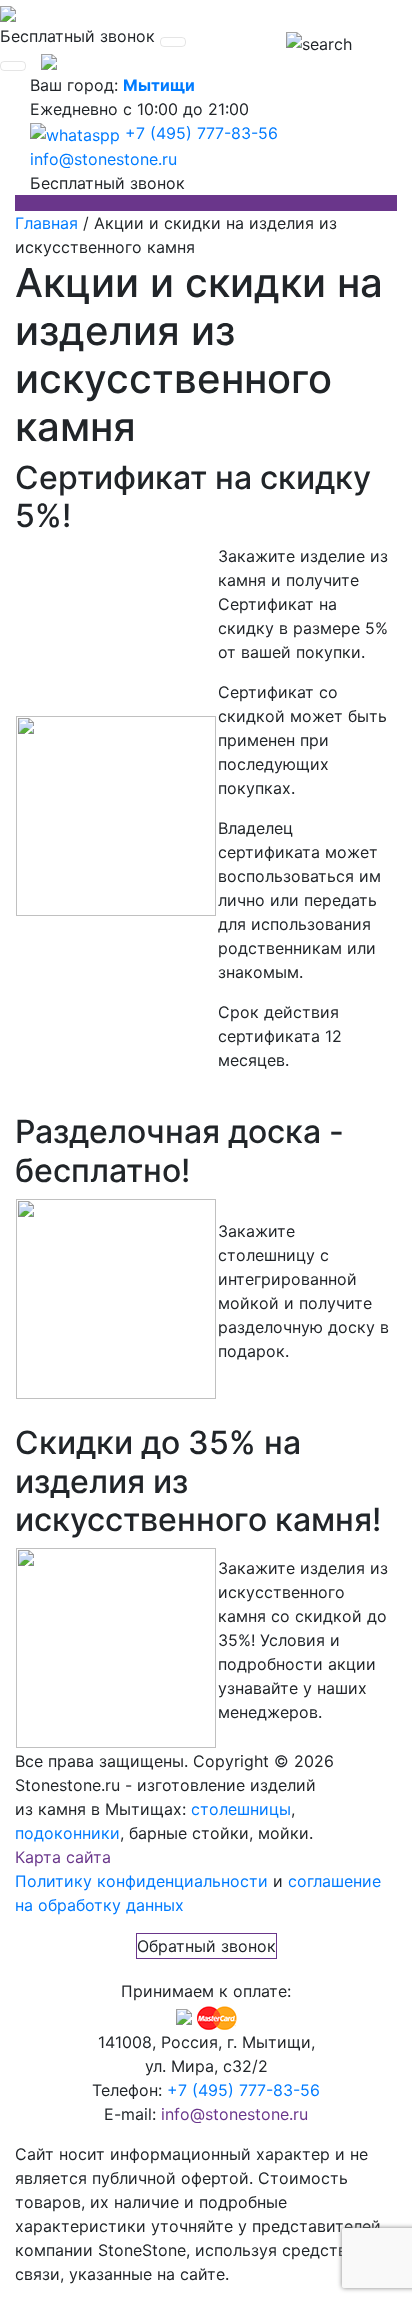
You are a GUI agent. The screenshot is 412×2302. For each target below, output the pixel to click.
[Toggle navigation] (173, 42)
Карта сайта (63, 1857)
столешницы (241, 1809)
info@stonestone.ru (103, 159)
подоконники (67, 1833)
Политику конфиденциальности (141, 1881)
